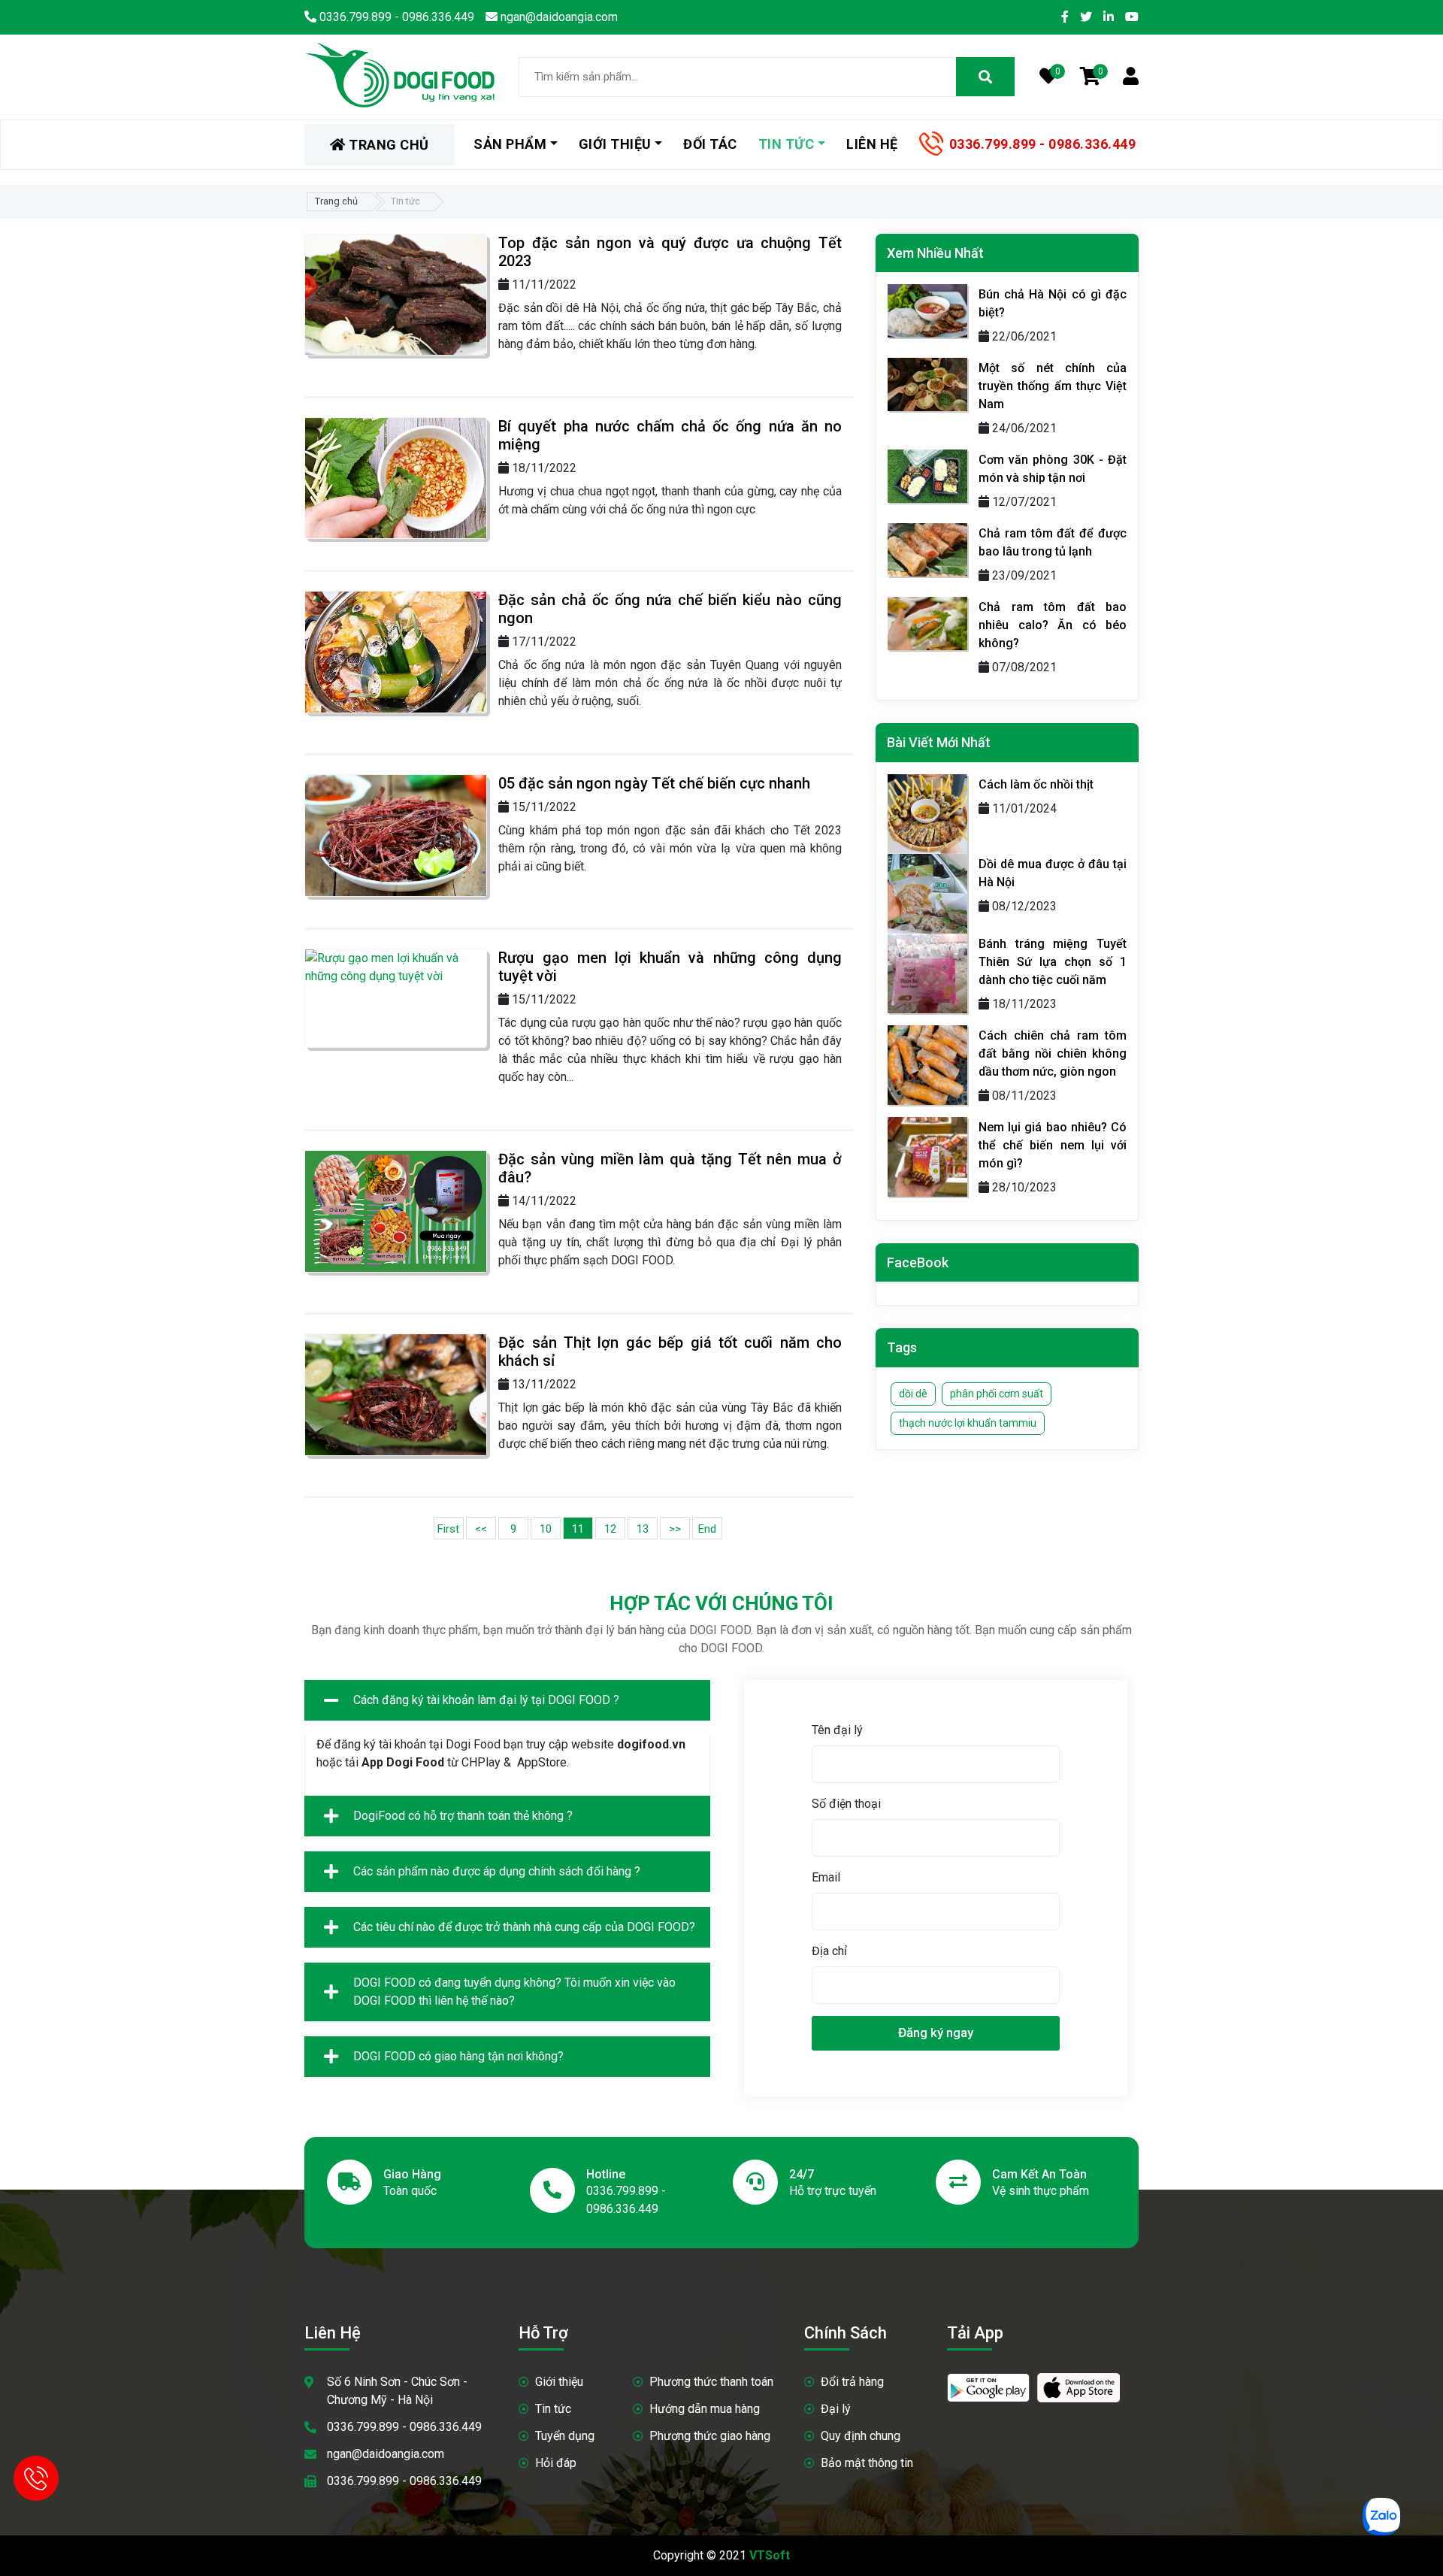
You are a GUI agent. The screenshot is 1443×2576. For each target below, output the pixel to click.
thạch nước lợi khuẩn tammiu (968, 1423)
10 (546, 1529)
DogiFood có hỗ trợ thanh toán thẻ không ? (463, 1816)
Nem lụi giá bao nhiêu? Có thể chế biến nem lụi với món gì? (1053, 1145)
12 (610, 1529)
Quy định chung (861, 2436)
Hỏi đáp (556, 2463)
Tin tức (553, 2409)
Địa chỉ (829, 1951)
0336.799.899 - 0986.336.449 (1043, 144)
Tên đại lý (837, 1730)
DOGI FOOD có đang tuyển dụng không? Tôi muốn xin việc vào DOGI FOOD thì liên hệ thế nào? (514, 1992)
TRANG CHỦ (387, 145)
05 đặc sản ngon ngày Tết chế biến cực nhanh (654, 783)
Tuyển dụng (565, 2436)
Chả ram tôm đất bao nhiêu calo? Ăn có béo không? (1053, 625)
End (707, 1529)
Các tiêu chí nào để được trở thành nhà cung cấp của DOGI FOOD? (524, 1927)
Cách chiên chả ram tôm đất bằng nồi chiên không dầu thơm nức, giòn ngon (1053, 1053)
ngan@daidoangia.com (386, 2454)
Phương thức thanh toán (711, 2382)
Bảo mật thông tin (867, 2463)
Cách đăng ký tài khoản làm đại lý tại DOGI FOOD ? (486, 1700)
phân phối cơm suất (997, 1394)
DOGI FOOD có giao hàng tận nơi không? (458, 2056)
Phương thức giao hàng (710, 2436)
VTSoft (770, 2555)
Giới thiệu (559, 2382)
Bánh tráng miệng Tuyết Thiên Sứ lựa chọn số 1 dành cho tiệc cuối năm (1053, 962)
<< (481, 1529)
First (448, 1529)
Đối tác (710, 144)
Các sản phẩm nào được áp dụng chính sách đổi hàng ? (497, 1871)
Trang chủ (336, 201)
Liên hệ (872, 144)
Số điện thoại (846, 1804)
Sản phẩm (510, 144)
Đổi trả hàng (852, 2382)
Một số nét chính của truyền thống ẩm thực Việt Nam (1053, 386)
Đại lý (836, 2409)
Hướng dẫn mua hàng (705, 2409)
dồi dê (913, 1394)
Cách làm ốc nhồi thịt (1036, 784)
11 (578, 1529)
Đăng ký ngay (936, 2033)
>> (675, 1529)
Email (826, 1877)
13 (643, 1529)
